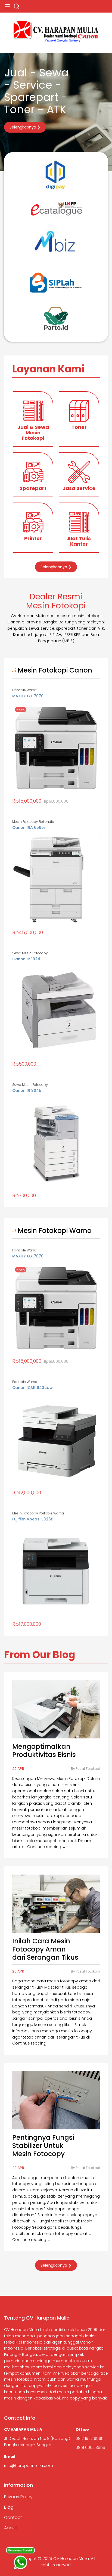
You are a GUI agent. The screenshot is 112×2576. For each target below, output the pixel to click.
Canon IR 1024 (26, 959)
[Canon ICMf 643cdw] (56, 1437)
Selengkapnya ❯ (25, 127)
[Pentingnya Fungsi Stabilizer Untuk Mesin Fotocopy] (56, 2100)
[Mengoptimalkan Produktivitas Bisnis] (56, 1709)
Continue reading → (47, 1847)
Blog (9, 2507)
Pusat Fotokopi (88, 1769)
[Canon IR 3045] (56, 1140)
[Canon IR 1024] (56, 1008)
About (11, 2528)
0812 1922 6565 (90, 2438)
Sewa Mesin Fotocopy (30, 953)
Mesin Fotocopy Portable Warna (38, 1513)
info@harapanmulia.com (29, 2466)
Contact (13, 2517)
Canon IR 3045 (27, 1090)
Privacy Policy (18, 2497)
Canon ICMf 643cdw (32, 1388)
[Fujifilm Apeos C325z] (56, 1568)
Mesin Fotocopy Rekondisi (33, 822)
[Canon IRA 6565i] (56, 877)
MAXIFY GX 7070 (28, 696)
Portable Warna (25, 690)
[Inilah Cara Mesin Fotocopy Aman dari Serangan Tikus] (56, 1904)
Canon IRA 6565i (28, 827)
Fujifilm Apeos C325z (32, 1519)
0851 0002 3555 (90, 2448)
